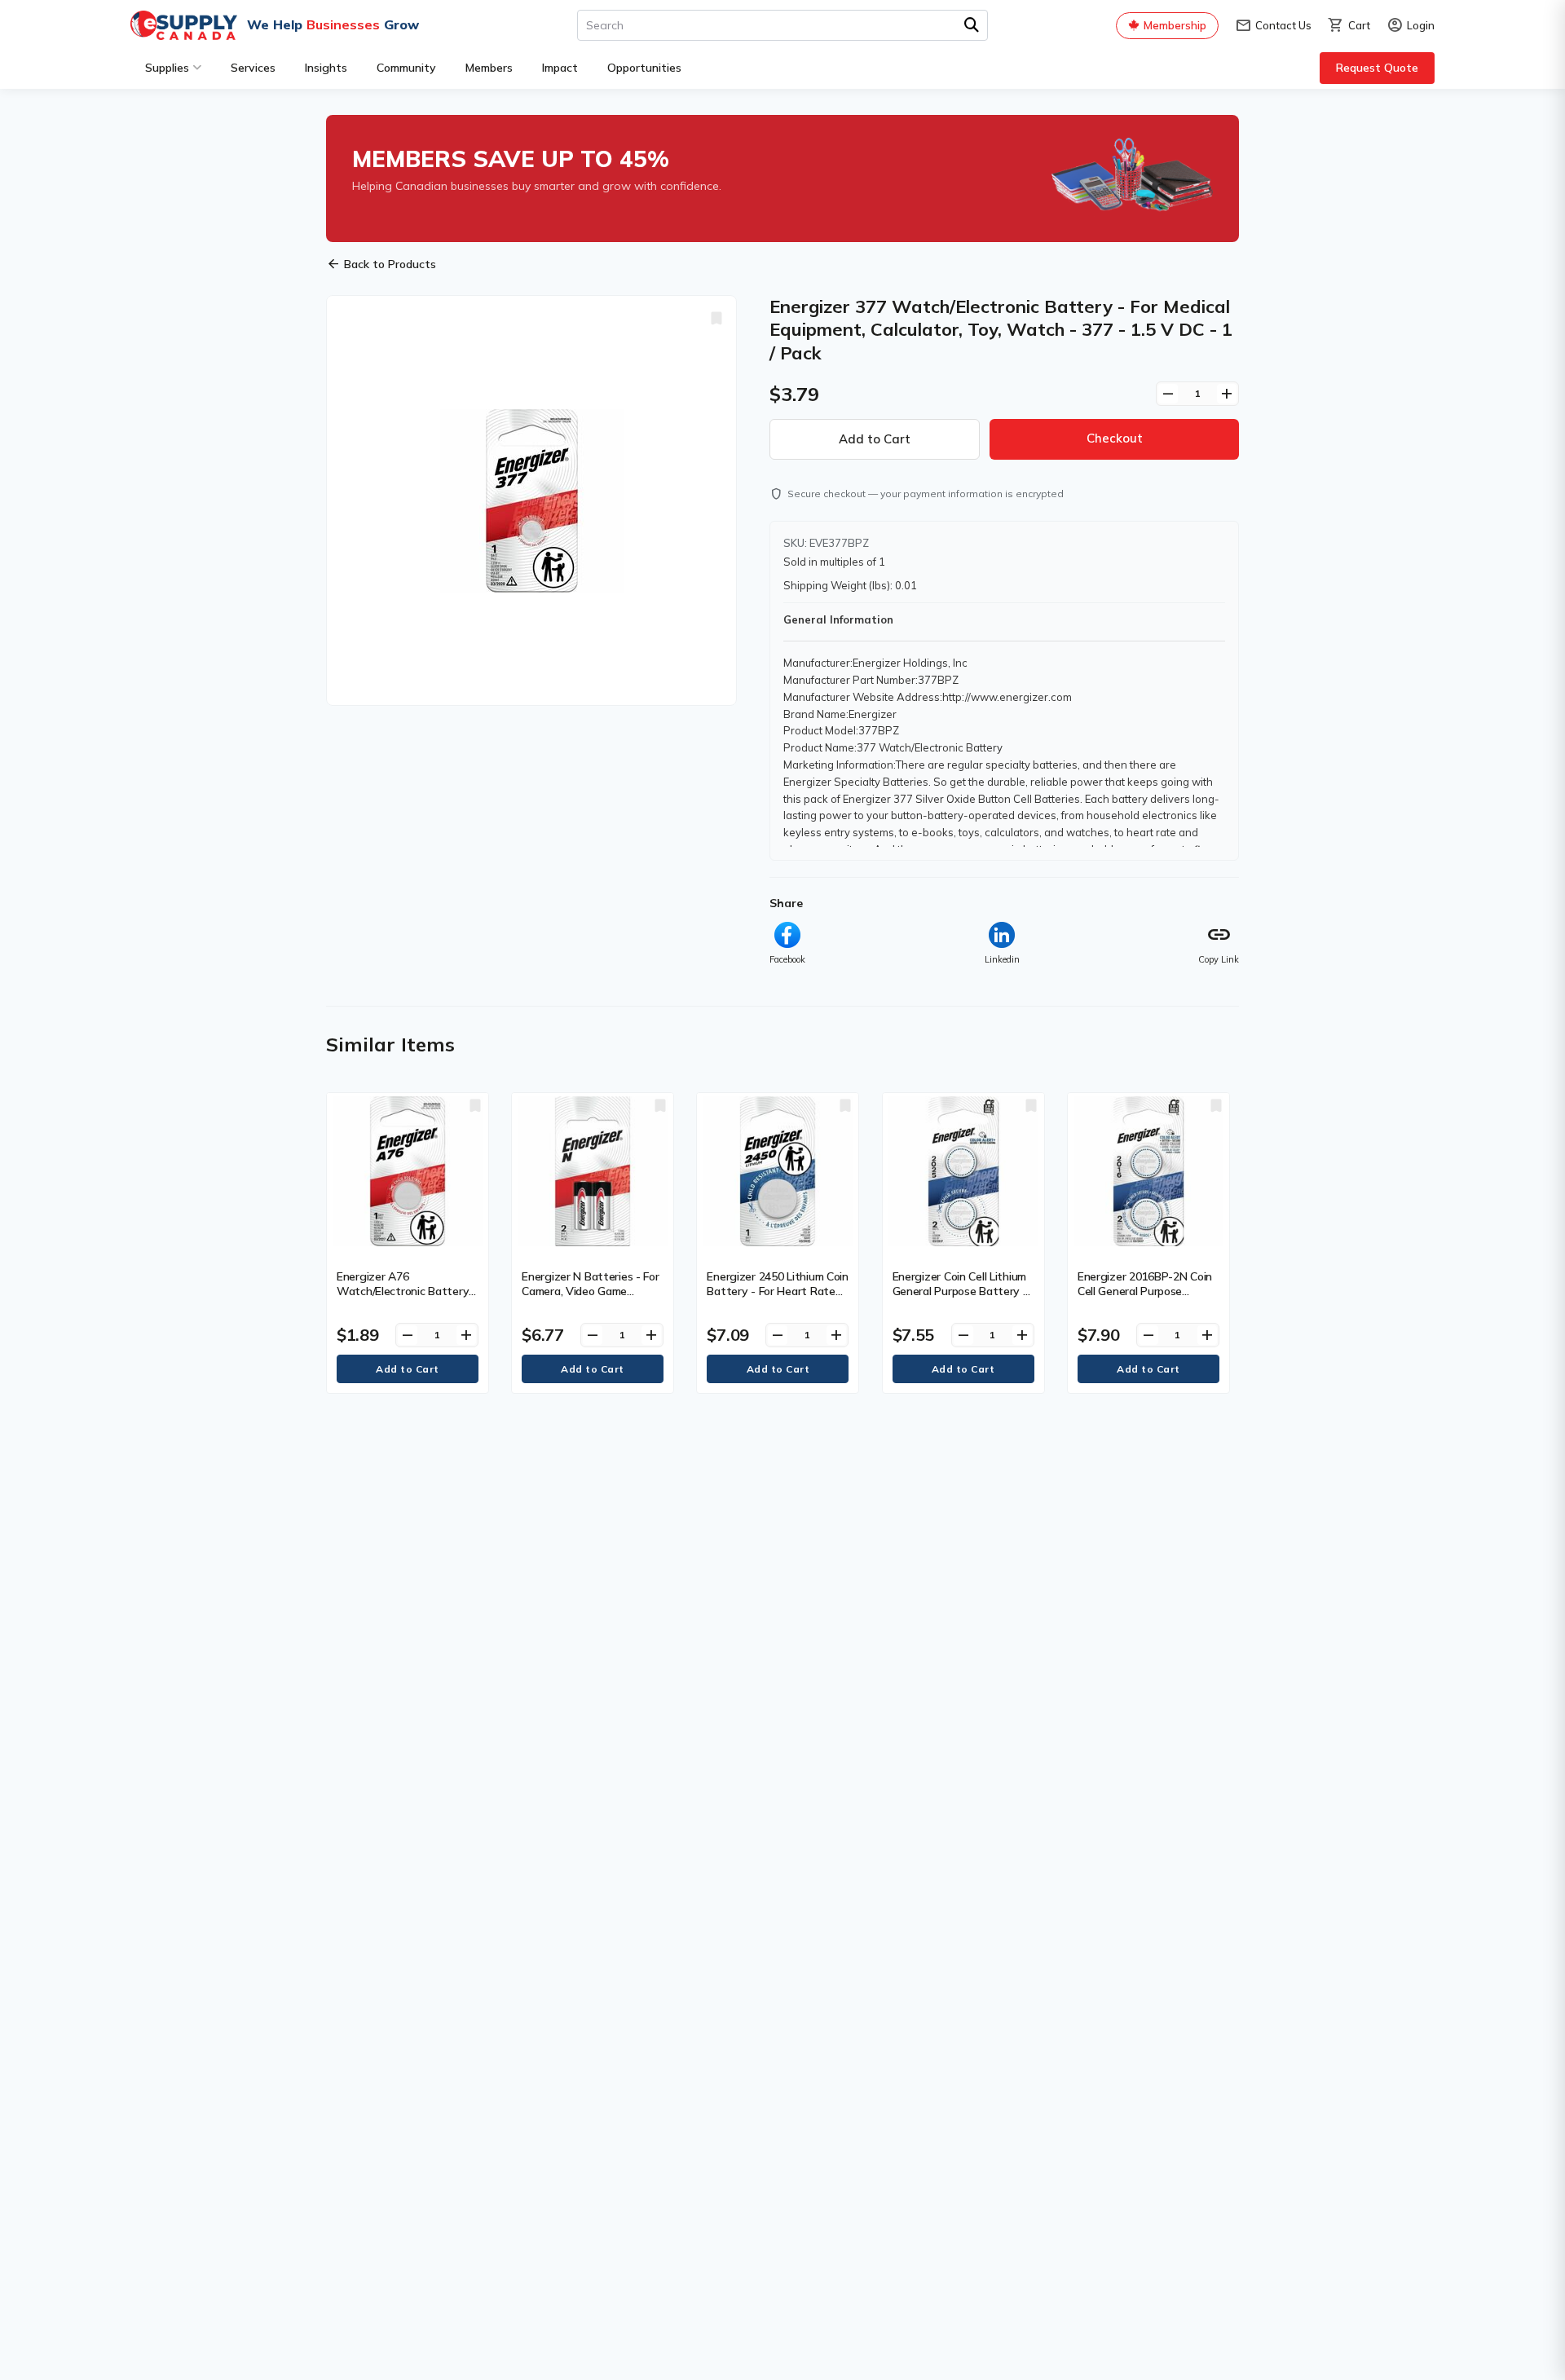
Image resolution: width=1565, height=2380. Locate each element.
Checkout (1115, 438)
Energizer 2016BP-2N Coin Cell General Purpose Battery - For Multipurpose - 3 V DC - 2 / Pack (1146, 1299)
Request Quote (1377, 68)
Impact (560, 68)
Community (406, 68)
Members (489, 68)
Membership (1175, 25)
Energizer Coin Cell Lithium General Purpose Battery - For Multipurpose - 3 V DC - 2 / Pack (961, 1299)
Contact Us (1273, 26)
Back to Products (381, 264)
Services (253, 68)
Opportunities (644, 68)
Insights (326, 68)
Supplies (167, 68)
